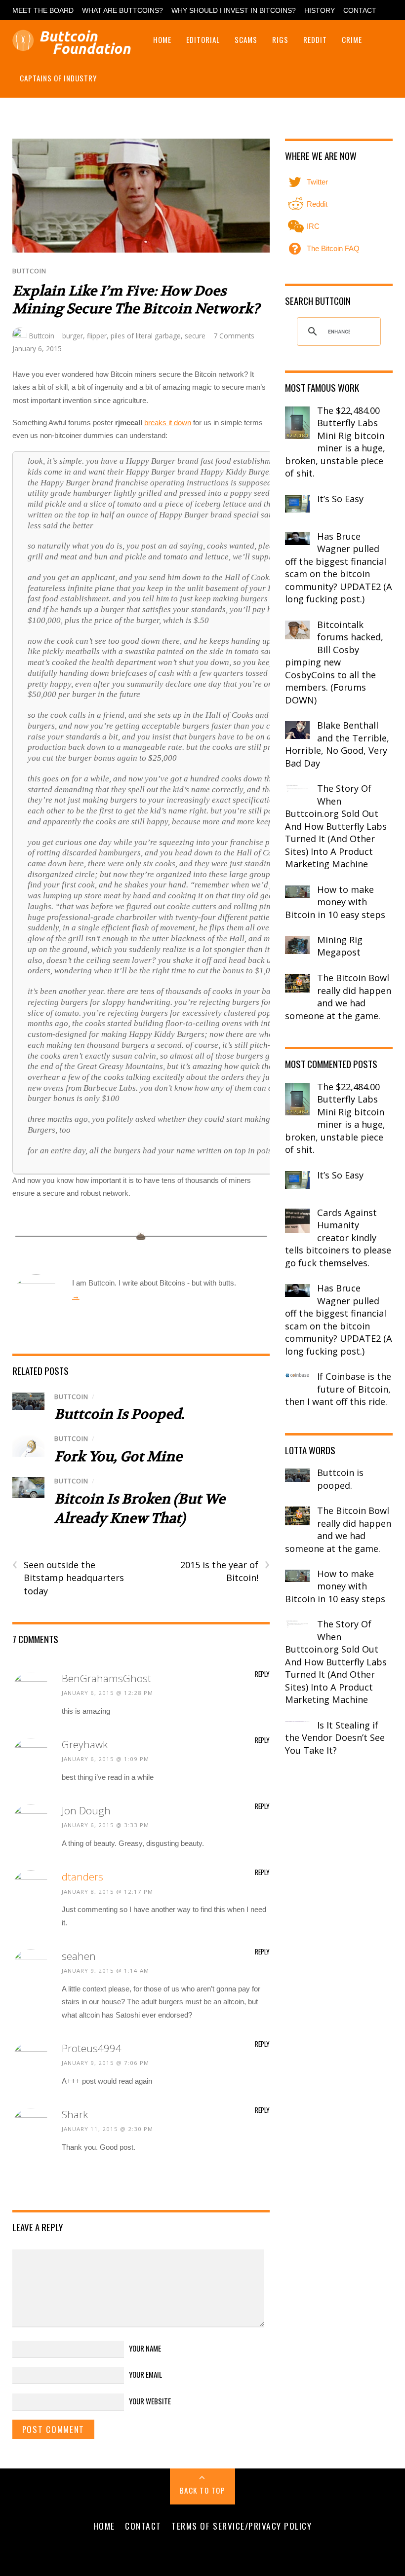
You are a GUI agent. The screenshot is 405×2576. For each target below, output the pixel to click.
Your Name (145, 2348)
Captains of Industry (58, 78)
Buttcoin (29, 271)
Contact (360, 11)
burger (73, 336)
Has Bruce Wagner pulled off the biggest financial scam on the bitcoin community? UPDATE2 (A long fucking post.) (339, 568)
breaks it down (168, 423)
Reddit (315, 39)
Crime (352, 39)
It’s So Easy (340, 499)
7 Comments (234, 336)
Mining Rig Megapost (340, 946)
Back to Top (203, 2490)
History (320, 11)
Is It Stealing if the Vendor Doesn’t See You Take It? (335, 1738)
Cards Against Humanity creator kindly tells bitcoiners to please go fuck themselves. (338, 1238)
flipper (97, 336)
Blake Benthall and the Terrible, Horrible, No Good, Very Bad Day (337, 744)
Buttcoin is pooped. (119, 1414)
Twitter (316, 182)
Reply (262, 1674)
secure (195, 336)
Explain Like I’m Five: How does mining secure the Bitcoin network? (136, 300)
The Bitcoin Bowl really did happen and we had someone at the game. (338, 997)
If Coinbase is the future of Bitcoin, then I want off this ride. (338, 1389)
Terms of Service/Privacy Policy (242, 2526)
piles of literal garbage (146, 336)
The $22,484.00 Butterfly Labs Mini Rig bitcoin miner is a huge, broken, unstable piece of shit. (335, 442)
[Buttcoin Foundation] (74, 48)
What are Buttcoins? (122, 11)
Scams (246, 39)
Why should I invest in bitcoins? (234, 11)
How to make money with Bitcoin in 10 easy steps (335, 902)
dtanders (82, 1877)
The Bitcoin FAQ (332, 248)
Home (162, 39)
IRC (312, 226)
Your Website (150, 2401)
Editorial (203, 39)
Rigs (280, 39)
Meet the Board (43, 11)
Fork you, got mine (118, 1457)
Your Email (145, 2374)
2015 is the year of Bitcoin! (225, 1571)
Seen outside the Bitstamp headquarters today (68, 1578)
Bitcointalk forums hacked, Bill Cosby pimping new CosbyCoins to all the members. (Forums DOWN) (334, 662)
